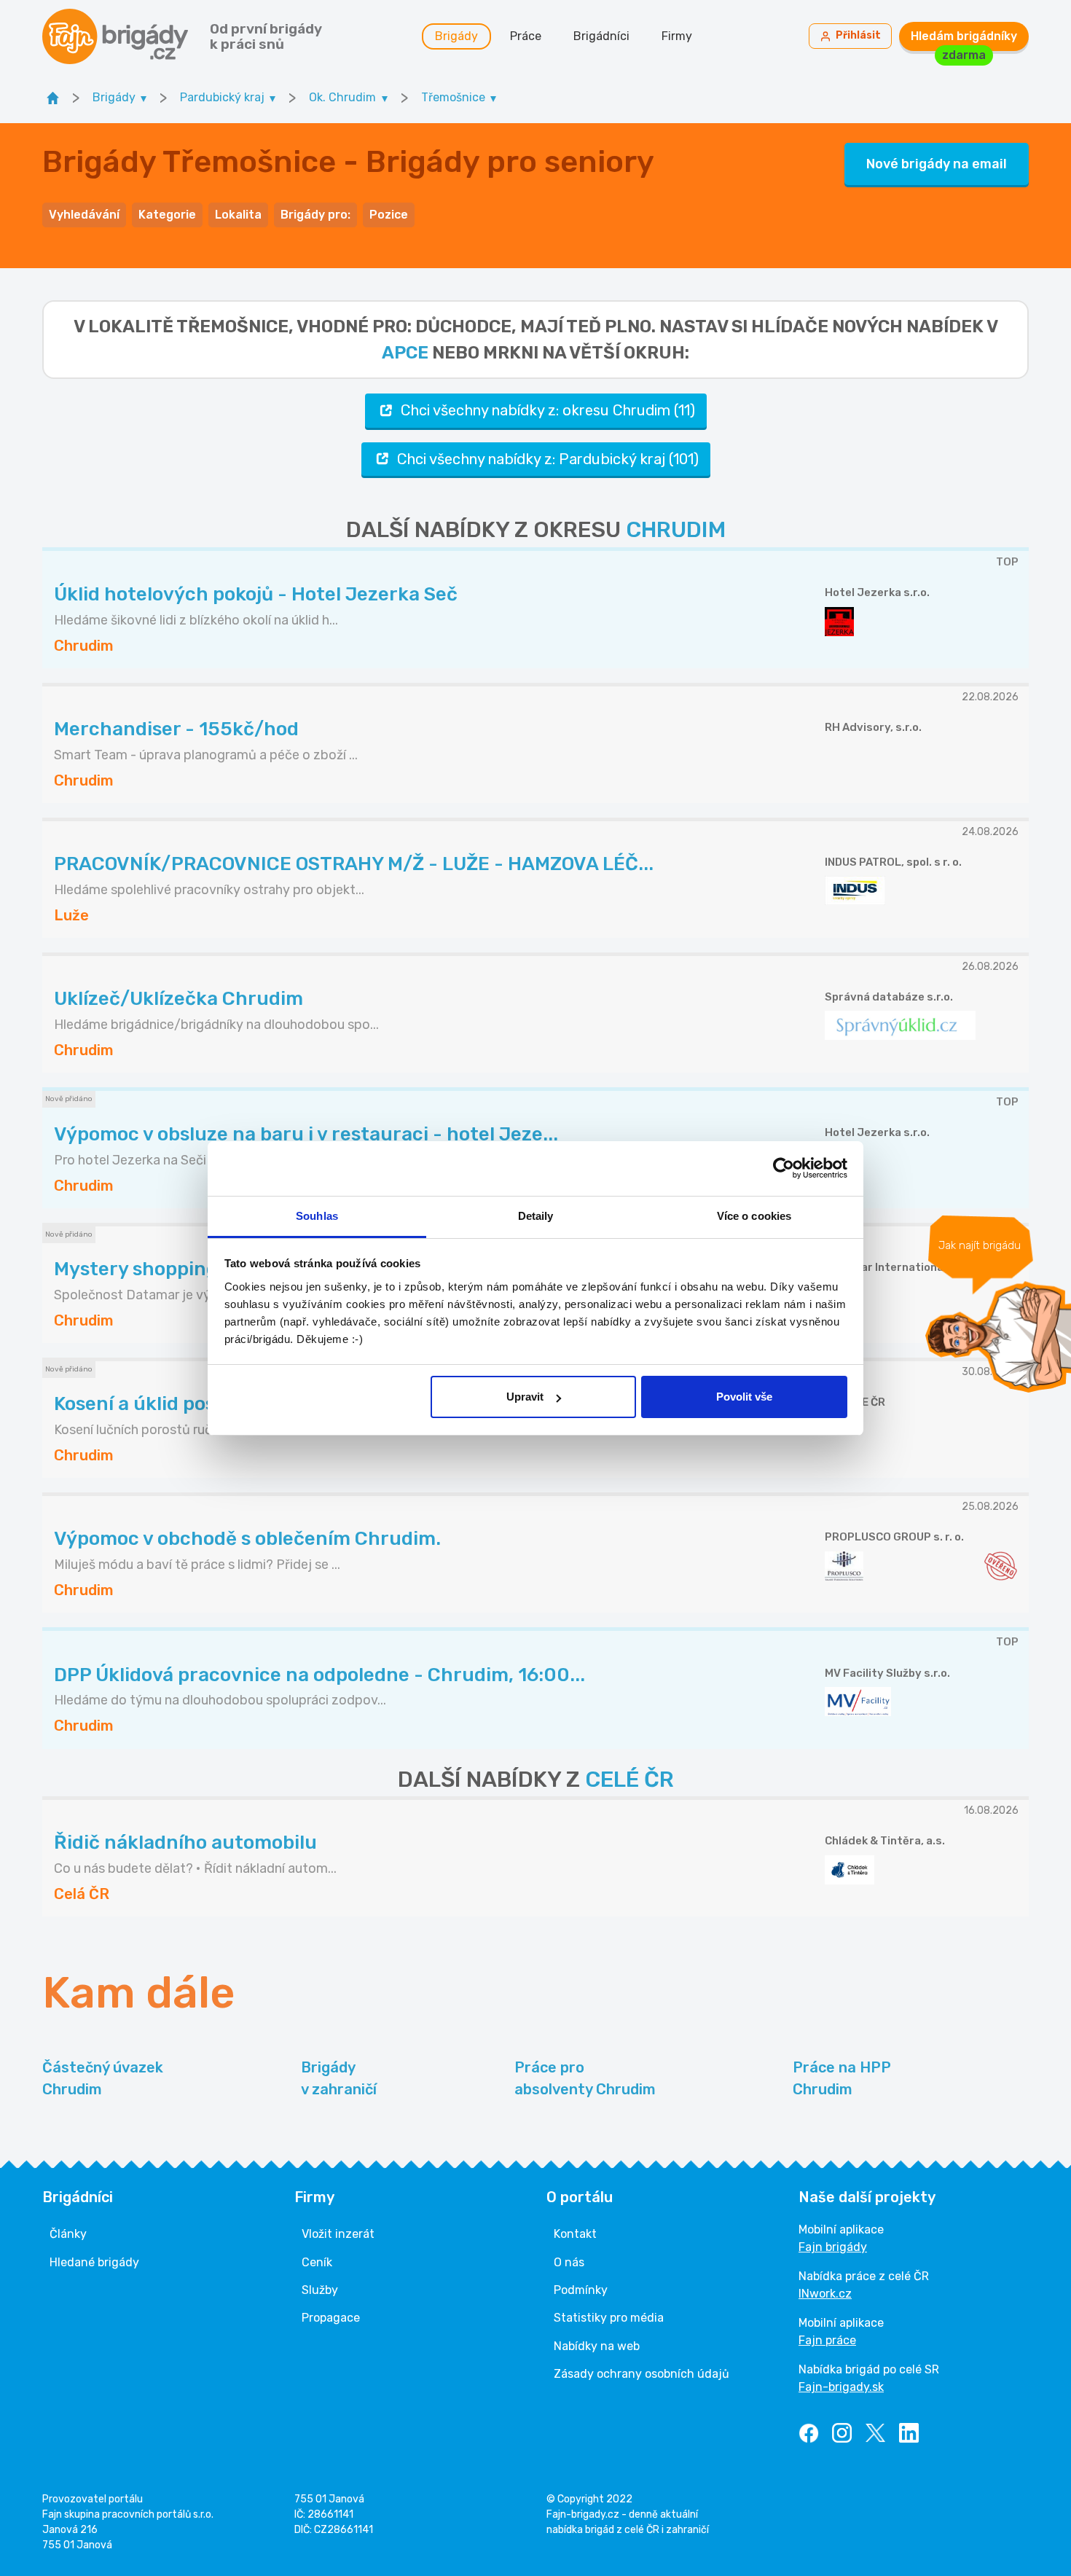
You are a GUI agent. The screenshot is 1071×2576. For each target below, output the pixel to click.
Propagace (331, 2318)
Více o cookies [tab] (754, 1216)
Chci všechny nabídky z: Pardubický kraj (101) (548, 459)
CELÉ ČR (629, 1780)
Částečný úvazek (103, 2078)
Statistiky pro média (609, 2318)
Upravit (525, 1397)
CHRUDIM (676, 530)
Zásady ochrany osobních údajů (642, 2374)
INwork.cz (825, 2294)
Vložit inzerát (338, 2234)
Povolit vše (744, 1397)
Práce (526, 36)
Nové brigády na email (937, 164)
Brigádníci (601, 36)
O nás (569, 2262)
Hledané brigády (94, 2262)
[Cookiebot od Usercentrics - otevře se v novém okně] (784, 1168)
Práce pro (585, 2078)
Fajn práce (827, 2340)
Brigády (456, 36)
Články (68, 2234)
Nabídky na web (597, 2346)
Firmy (677, 36)
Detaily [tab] (536, 1216)
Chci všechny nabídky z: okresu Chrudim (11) (548, 410)
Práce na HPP (842, 2078)
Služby (320, 2290)
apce (405, 353)
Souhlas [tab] (317, 1216)
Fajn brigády (833, 2247)
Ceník (317, 2262)
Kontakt (575, 2234)
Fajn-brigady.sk (841, 2387)
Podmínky (581, 2290)
